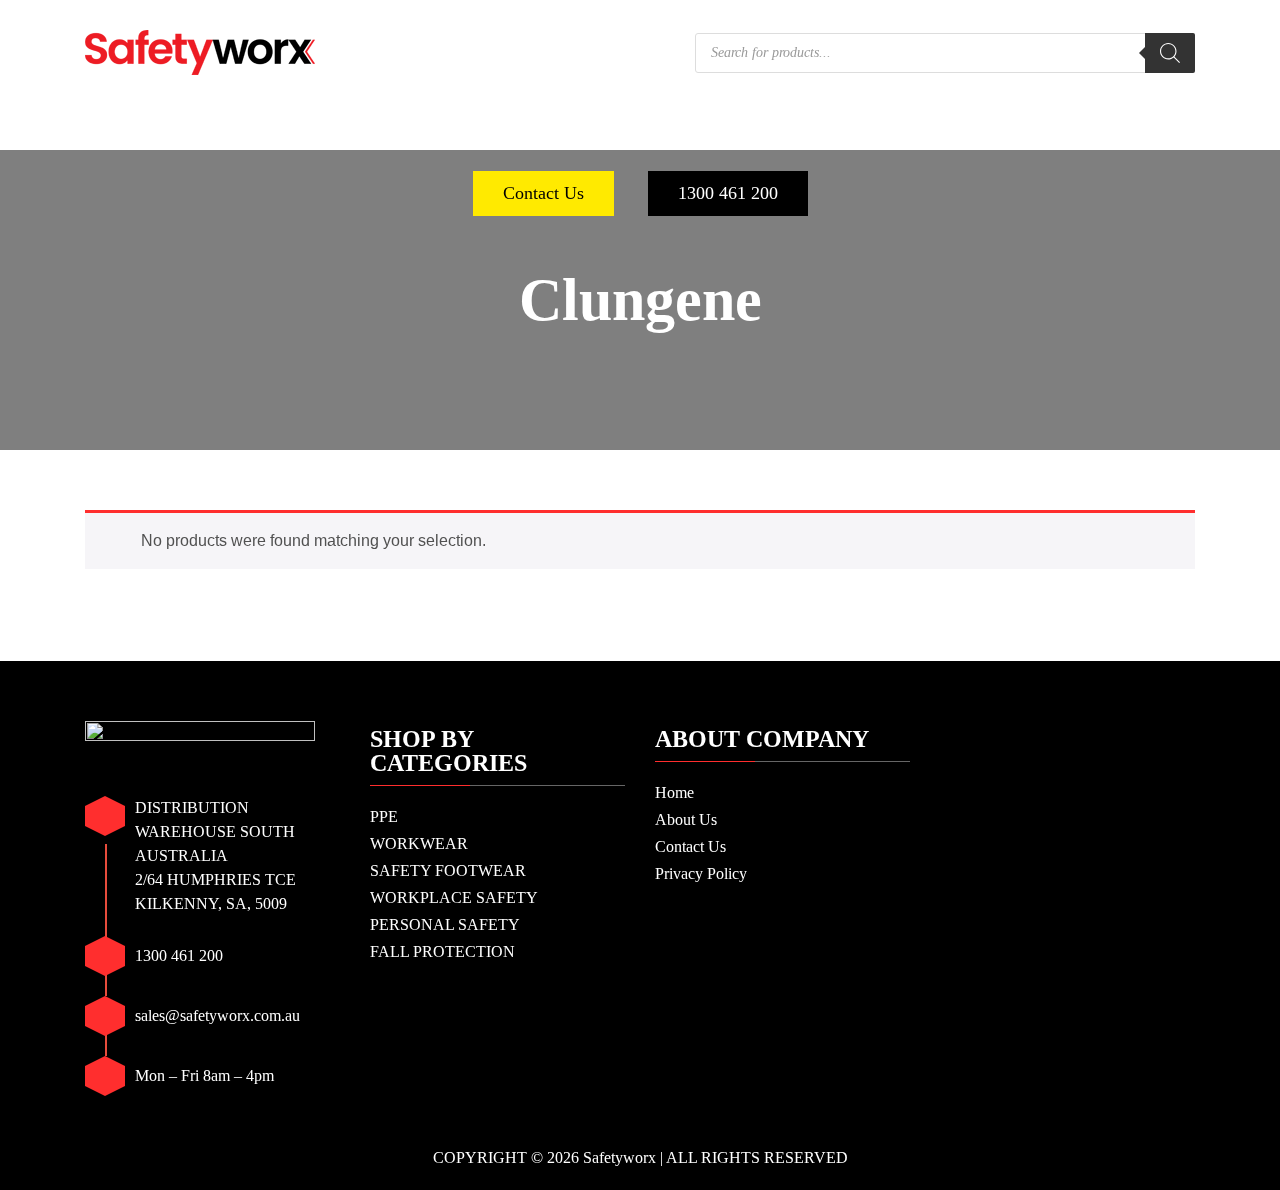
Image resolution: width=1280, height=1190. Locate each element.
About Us (686, 819)
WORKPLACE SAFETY (650, 130)
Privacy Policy (701, 873)
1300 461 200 (728, 193)
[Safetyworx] (200, 50)
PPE (136, 130)
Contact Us (543, 193)
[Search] (1170, 53)
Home (674, 792)
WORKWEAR (244, 130)
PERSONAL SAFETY (868, 130)
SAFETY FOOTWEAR (427, 130)
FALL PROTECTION (1075, 130)
